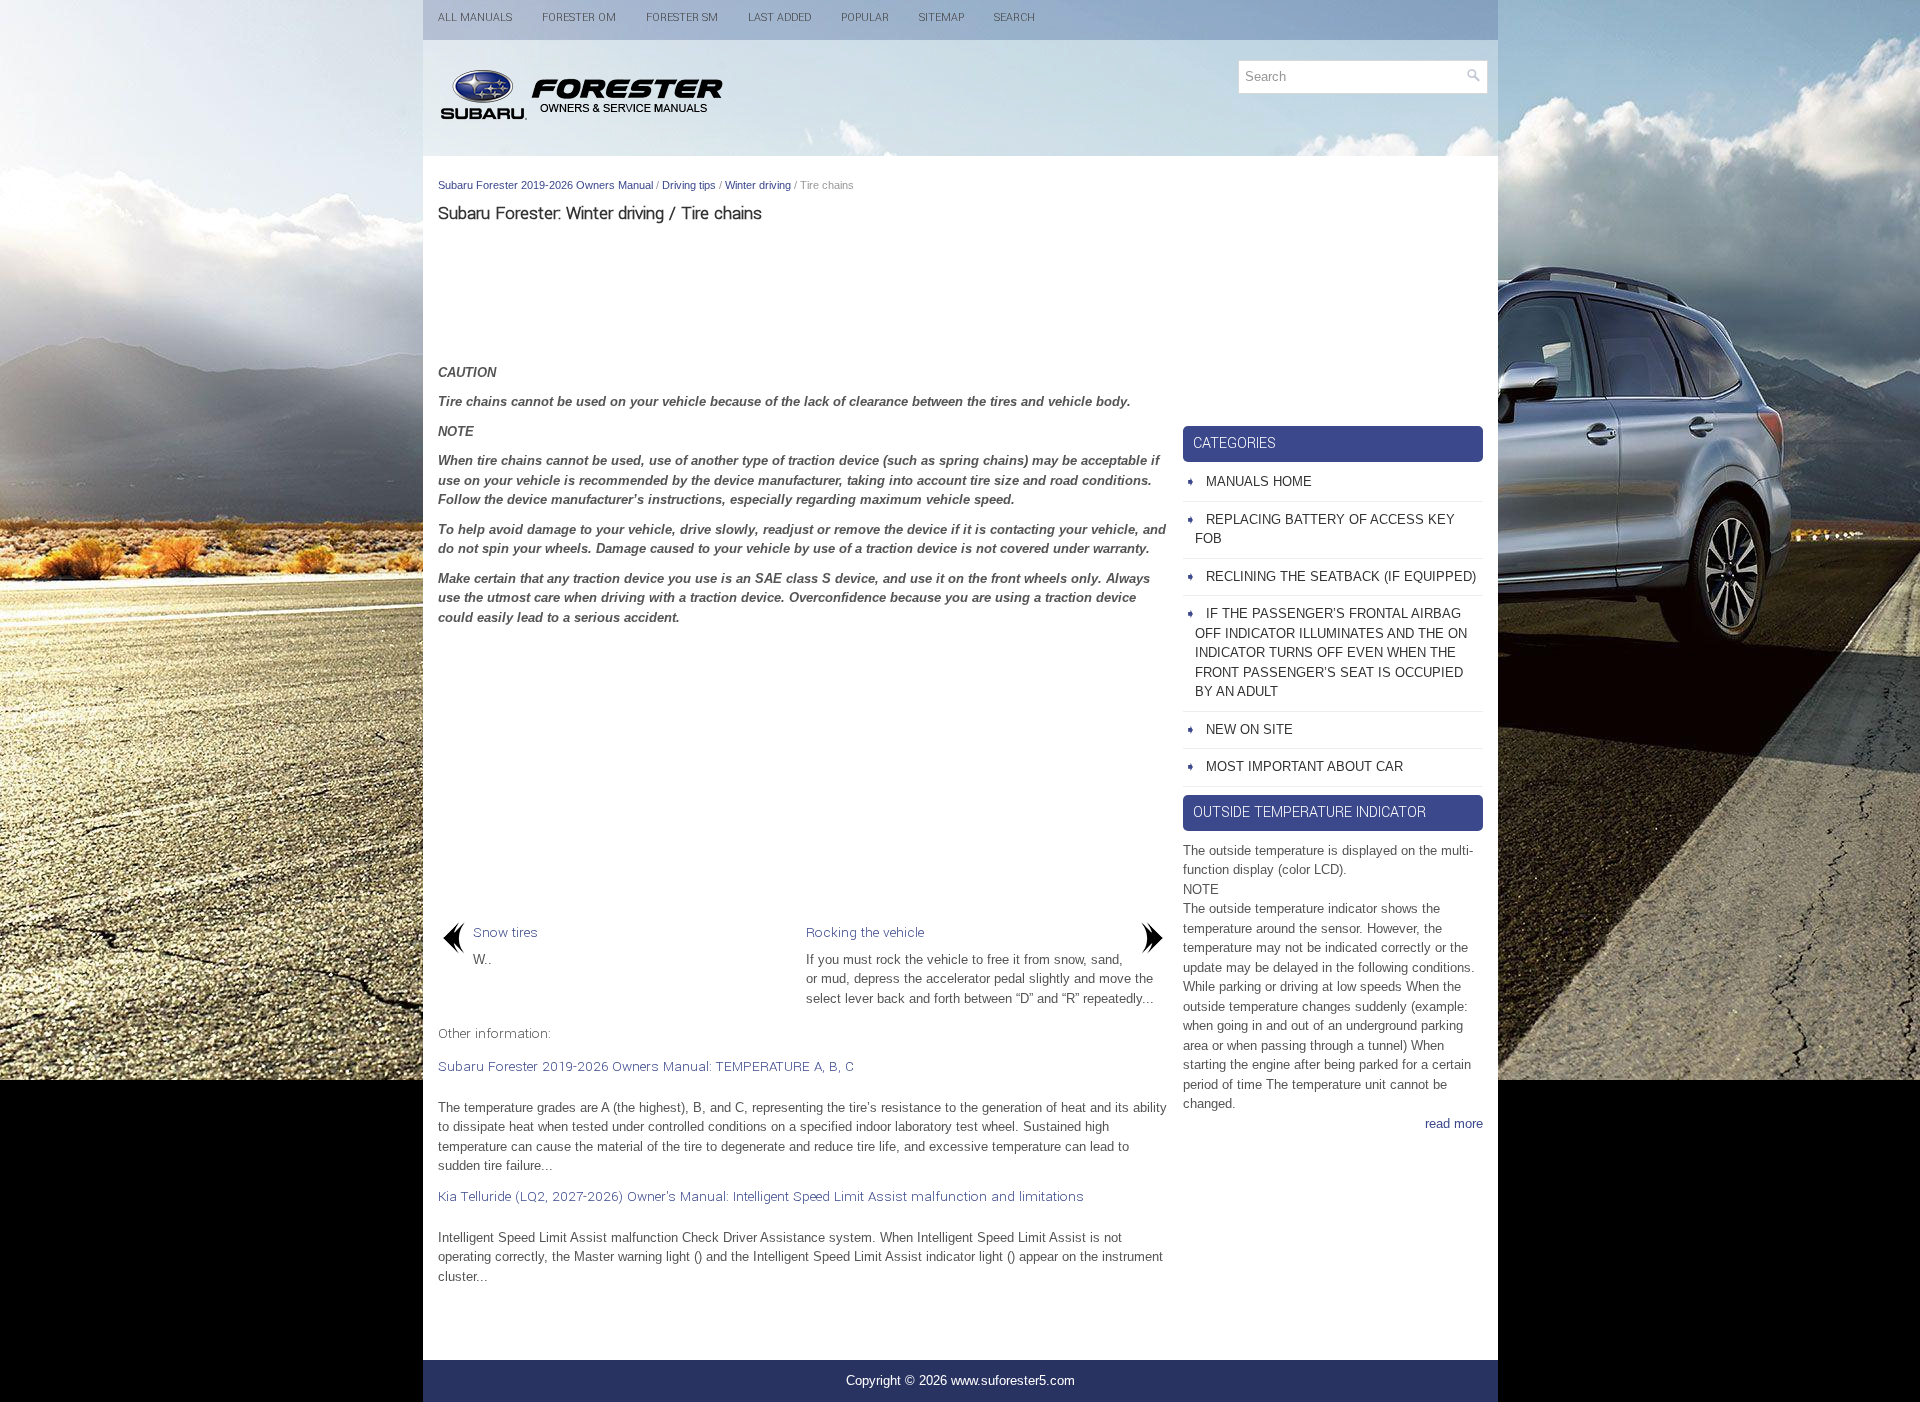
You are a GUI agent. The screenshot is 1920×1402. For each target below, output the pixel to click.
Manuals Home (1259, 481)
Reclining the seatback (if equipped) (1341, 576)
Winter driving (758, 185)
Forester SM (682, 17)
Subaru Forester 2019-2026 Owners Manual (545, 185)
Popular (865, 17)
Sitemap (941, 17)
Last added (779, 17)
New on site (1249, 729)
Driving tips (689, 185)
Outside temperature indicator (1309, 812)
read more (1454, 1123)
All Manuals (475, 17)
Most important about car (1304, 766)
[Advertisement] (803, 293)
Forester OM (579, 17)
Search (1014, 17)
